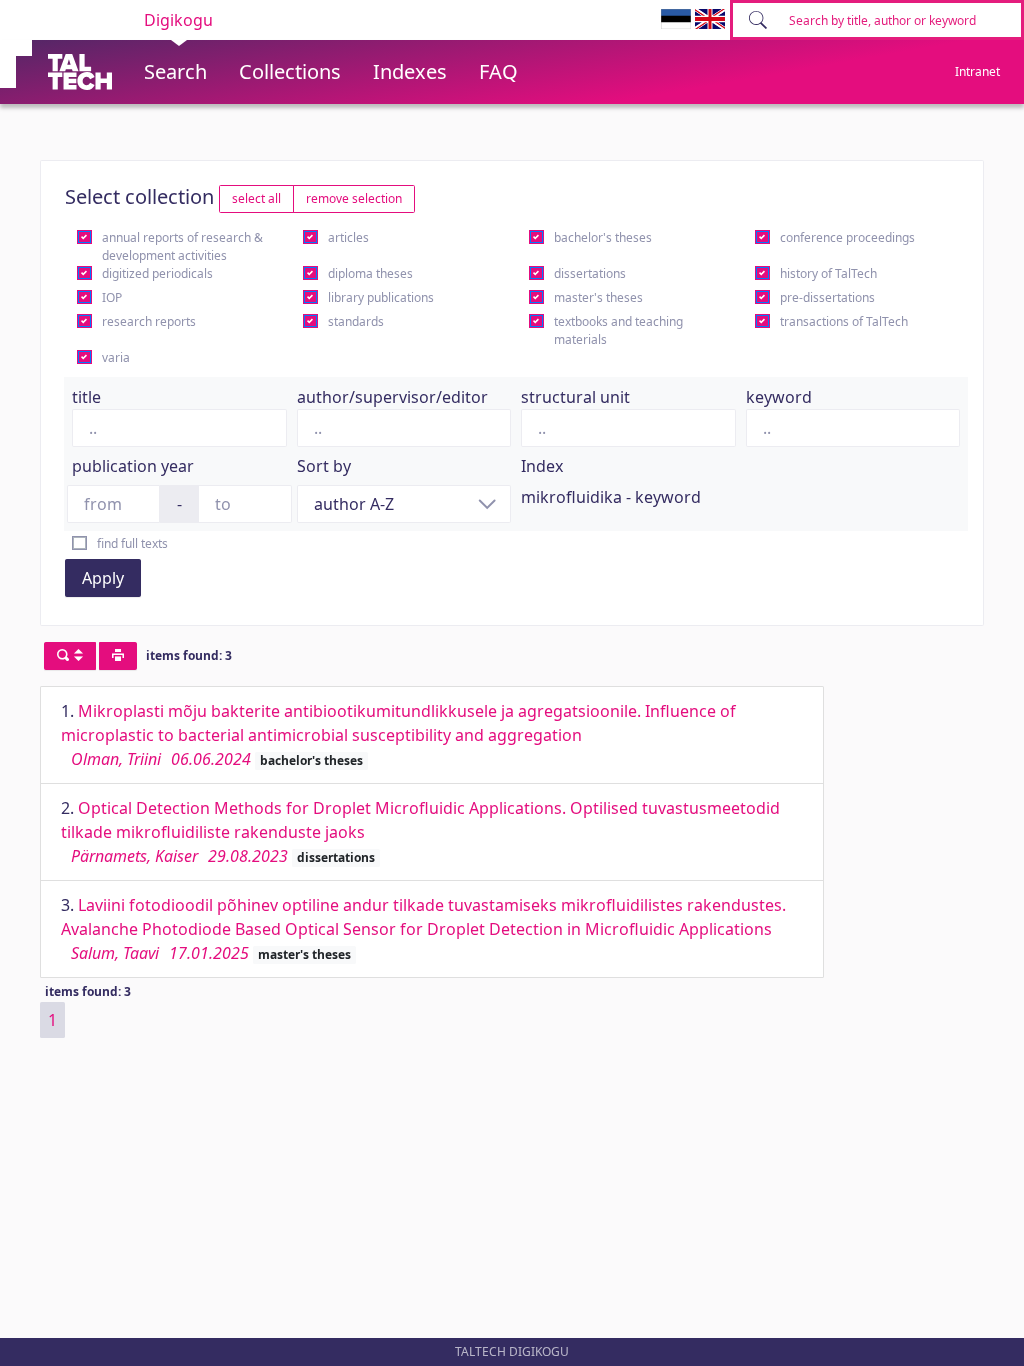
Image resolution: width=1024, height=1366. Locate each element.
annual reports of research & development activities (182, 246)
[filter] (70, 656)
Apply (103, 578)
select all (256, 198)
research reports (149, 321)
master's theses (598, 297)
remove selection (354, 198)
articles (348, 237)
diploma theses (370, 273)
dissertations (590, 273)
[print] (118, 656)
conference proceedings (847, 237)
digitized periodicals (157, 273)
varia (116, 357)
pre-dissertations (827, 297)
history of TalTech (828, 273)
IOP (112, 297)
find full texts (132, 543)
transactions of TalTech (844, 321)
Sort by (324, 466)
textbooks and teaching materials (618, 330)
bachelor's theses (603, 237)
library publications (381, 297)
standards (356, 321)
